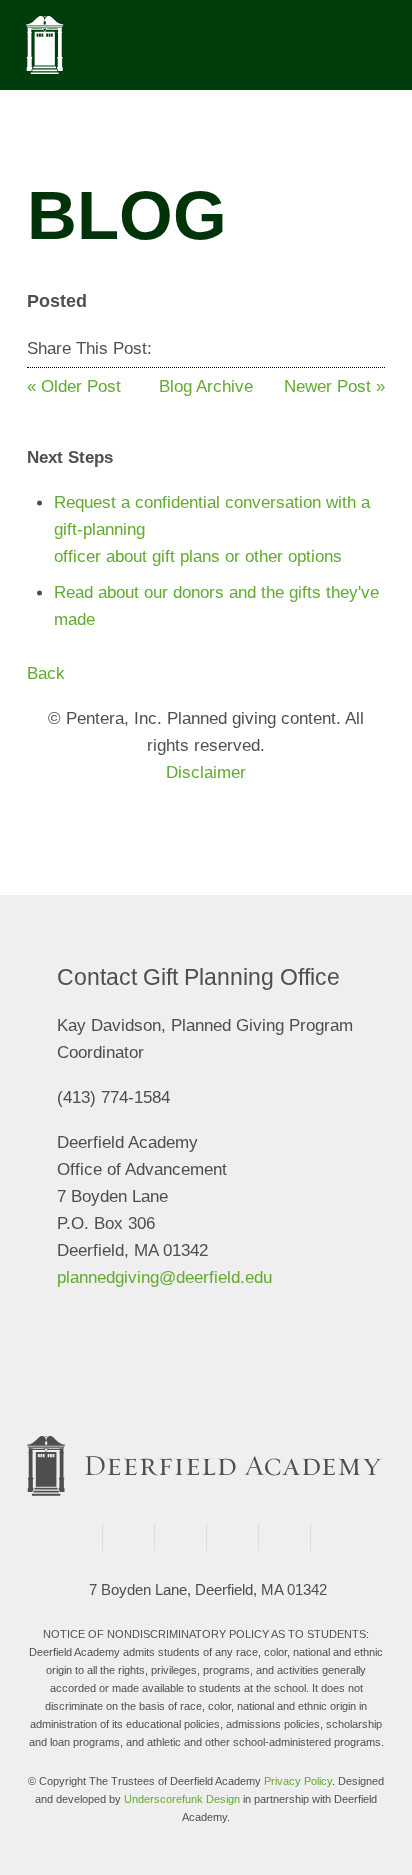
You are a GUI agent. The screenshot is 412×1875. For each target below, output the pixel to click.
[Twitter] (194, 349)
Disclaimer (206, 772)
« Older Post (74, 386)
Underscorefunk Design (182, 1799)
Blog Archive (206, 386)
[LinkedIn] (219, 349)
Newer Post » (334, 386)
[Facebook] (169, 349)
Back (46, 673)
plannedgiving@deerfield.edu (164, 1278)
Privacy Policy (298, 1781)
